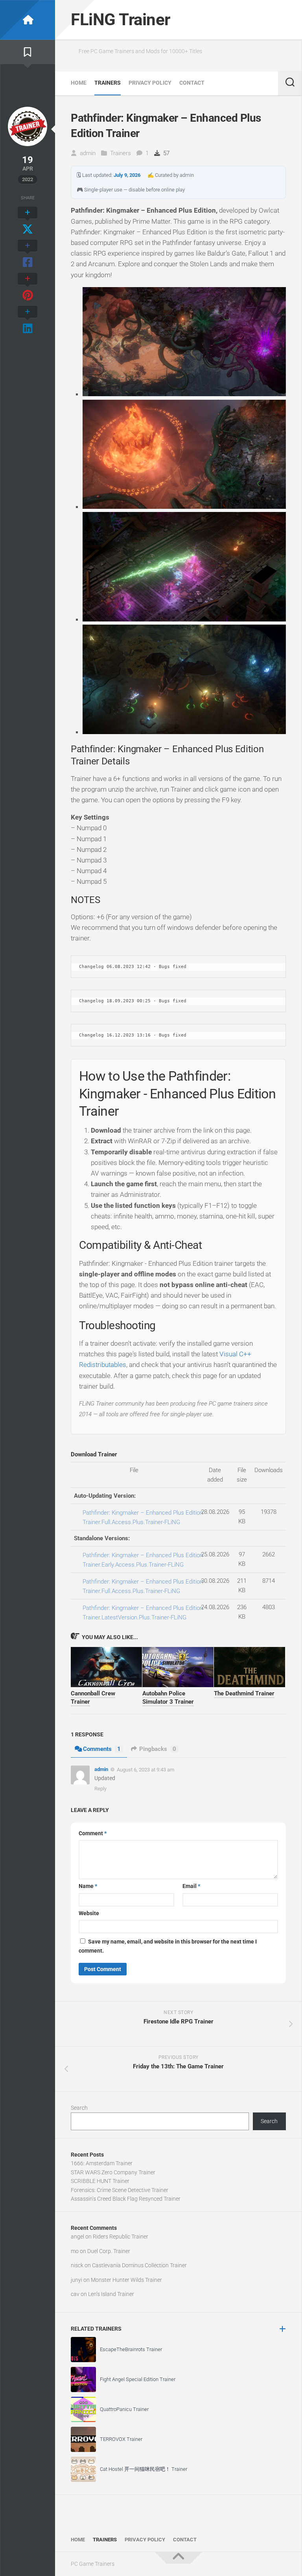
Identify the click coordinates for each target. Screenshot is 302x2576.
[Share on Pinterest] (28, 287)
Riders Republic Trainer (121, 2237)
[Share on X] (28, 221)
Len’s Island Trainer (111, 2294)
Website (89, 1913)
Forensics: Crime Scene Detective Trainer (120, 2190)
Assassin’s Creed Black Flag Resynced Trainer (126, 2199)
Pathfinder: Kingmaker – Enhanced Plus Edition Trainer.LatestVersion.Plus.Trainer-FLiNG (143, 1613)
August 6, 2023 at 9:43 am (145, 1770)
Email (191, 1886)
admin (88, 153)
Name (88, 1886)
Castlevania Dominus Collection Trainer (139, 2265)
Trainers (108, 83)
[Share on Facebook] (28, 254)
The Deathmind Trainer (244, 1693)
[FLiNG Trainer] (28, 20)
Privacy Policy (150, 83)
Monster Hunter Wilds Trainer (126, 2280)
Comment (93, 1833)
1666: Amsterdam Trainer (102, 2163)
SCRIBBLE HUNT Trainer (100, 2181)
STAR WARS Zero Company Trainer (113, 2172)
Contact (192, 83)
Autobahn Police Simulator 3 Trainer (168, 1698)
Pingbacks (158, 1749)
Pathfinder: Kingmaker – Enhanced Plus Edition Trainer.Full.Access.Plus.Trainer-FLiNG (143, 1517)
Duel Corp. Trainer (109, 2251)
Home (79, 83)
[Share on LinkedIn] (28, 321)
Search (79, 2108)
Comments (102, 1749)
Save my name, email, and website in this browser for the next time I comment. (168, 1946)
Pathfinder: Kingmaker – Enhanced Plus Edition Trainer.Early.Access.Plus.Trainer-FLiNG (143, 1560)
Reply (100, 1789)
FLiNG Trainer (121, 19)
